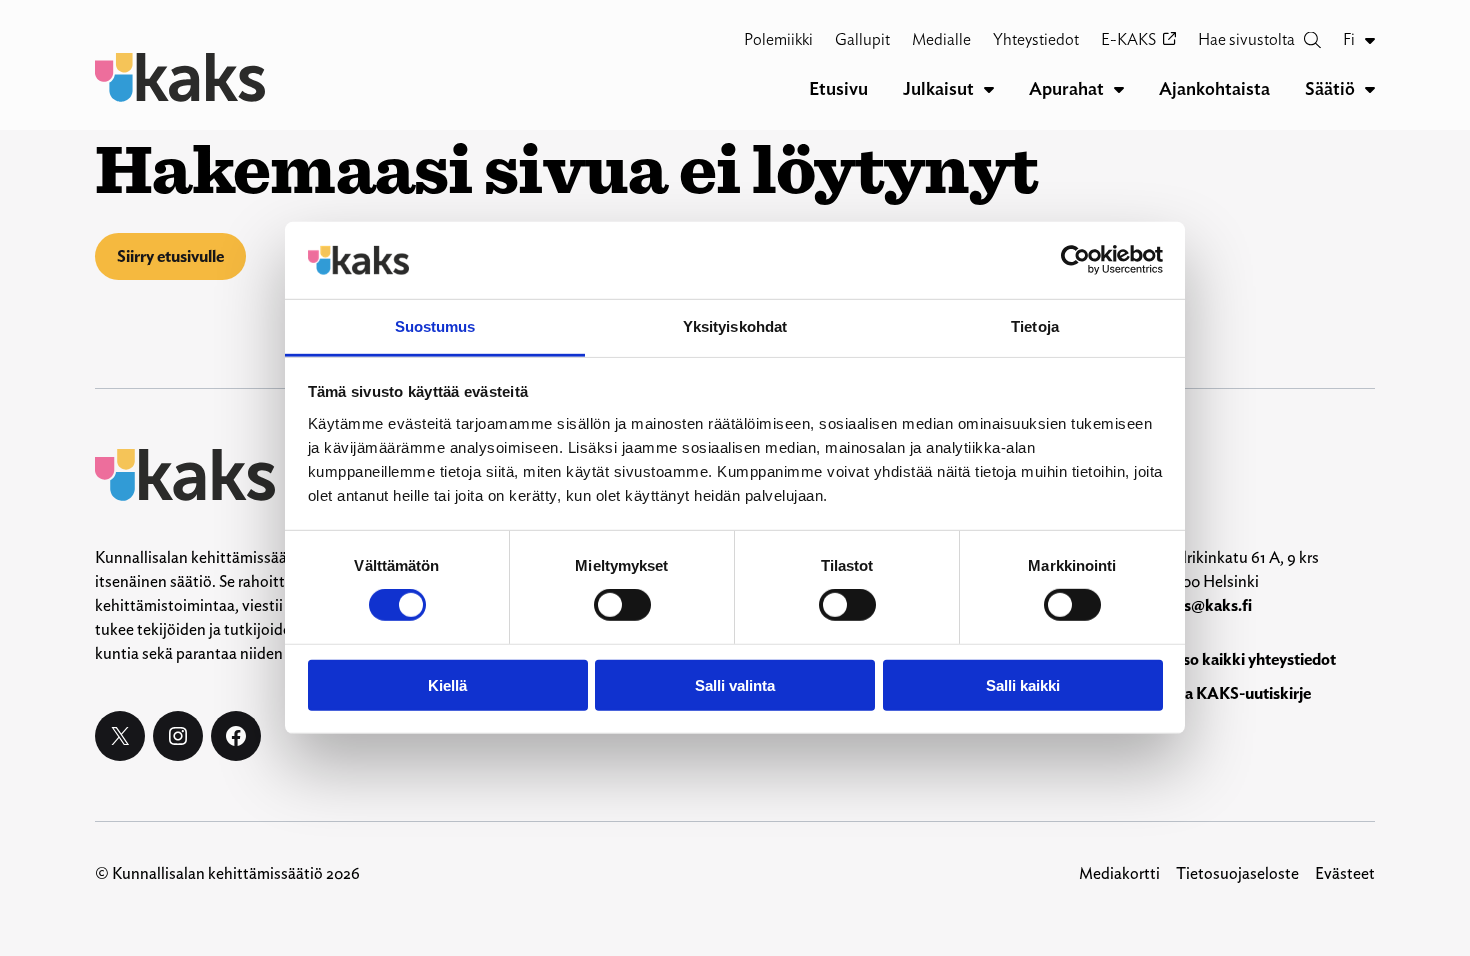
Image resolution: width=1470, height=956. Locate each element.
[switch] (622, 605)
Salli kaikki (1023, 684)
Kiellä (447, 684)
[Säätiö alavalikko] (1370, 89)
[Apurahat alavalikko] (1119, 89)
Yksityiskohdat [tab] (735, 326)
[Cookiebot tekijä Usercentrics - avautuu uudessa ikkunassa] (1075, 260)
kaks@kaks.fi (1205, 605)
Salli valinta (735, 684)
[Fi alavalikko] (1370, 40)
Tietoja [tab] (1035, 326)
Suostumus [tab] (435, 326)
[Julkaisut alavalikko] (989, 89)
